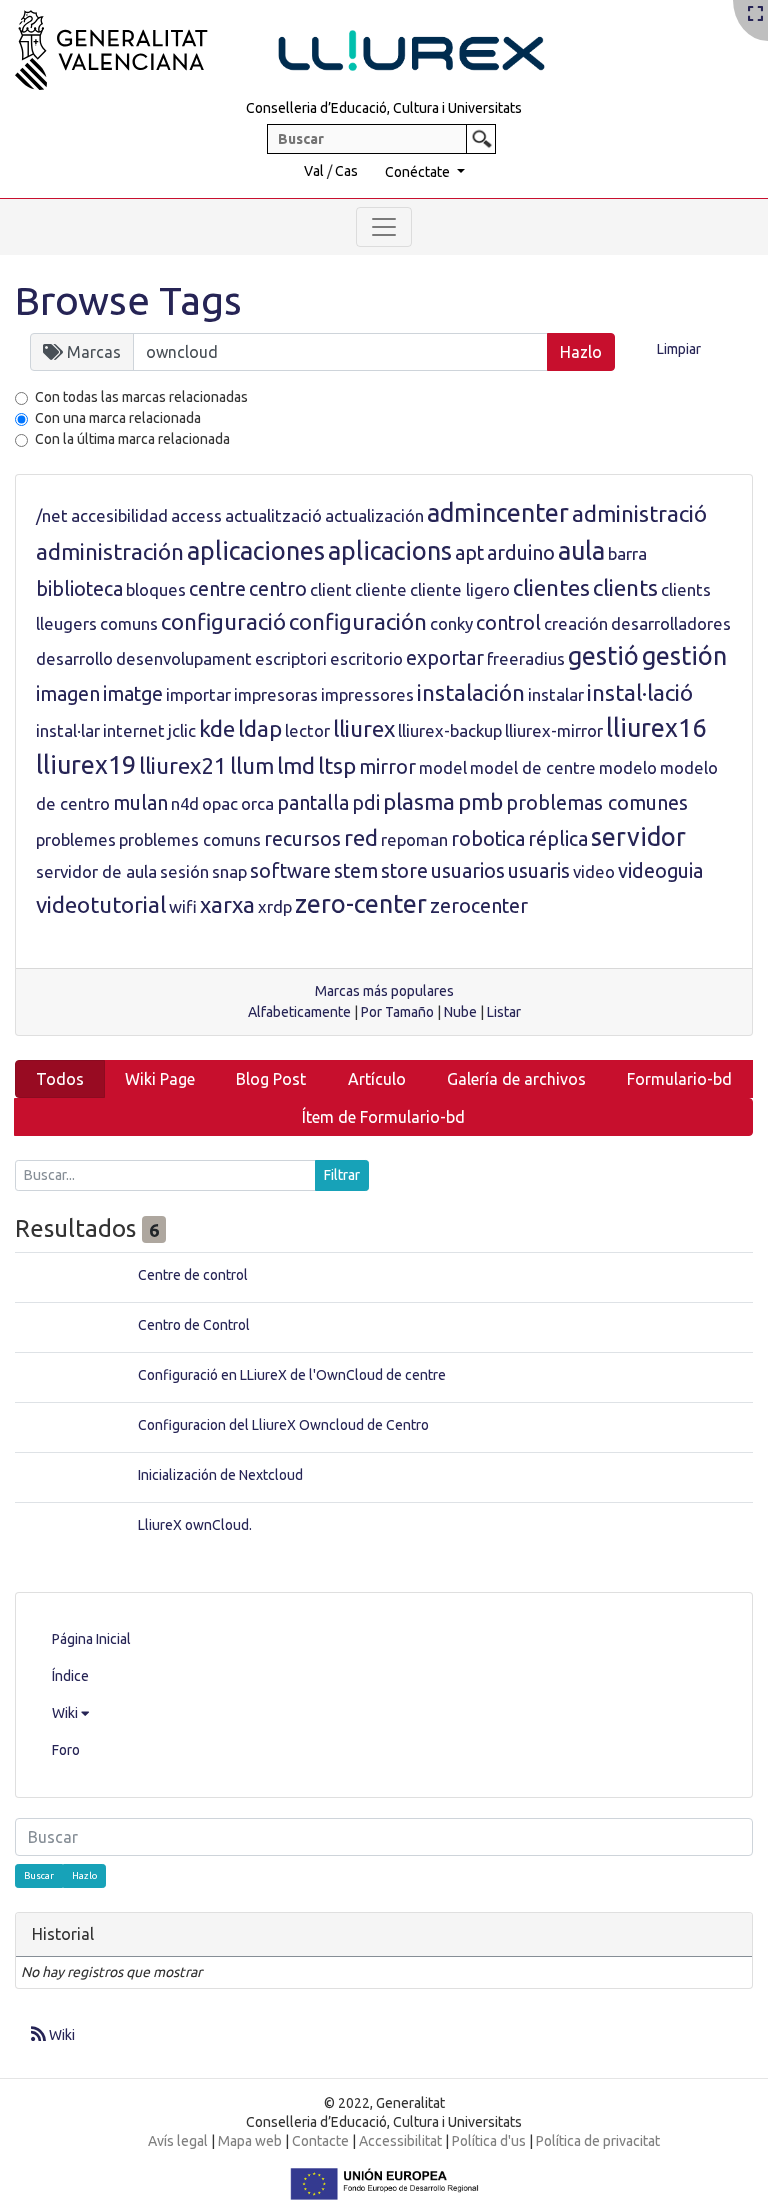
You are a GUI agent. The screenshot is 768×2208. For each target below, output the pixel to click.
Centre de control (193, 1275)
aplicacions (390, 551)
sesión (184, 871)
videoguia (660, 871)
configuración (358, 621)
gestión (684, 656)
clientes (551, 587)
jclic (182, 730)
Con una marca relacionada (118, 418)
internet (134, 730)
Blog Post (271, 1079)
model (443, 767)
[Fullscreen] (755, 15)
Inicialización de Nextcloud (220, 1475)
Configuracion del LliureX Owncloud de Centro (283, 1425)
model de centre (533, 767)
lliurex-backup (450, 730)
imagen (68, 694)
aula (581, 551)
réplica (558, 839)
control (508, 623)
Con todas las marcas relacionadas (141, 397)
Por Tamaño (397, 1012)
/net (52, 515)
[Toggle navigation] (384, 227)
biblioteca (79, 589)
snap (229, 871)
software (290, 871)
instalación (471, 692)
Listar (504, 1012)
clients (625, 587)
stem (356, 871)
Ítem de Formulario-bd (383, 1117)
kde (217, 728)
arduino (521, 553)
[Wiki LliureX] (305, 44)
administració (639, 513)
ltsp (337, 765)
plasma (419, 801)
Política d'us (489, 2141)
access (196, 515)
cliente (381, 589)
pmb (480, 801)
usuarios (468, 871)
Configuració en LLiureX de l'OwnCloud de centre (292, 1375)
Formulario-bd (679, 1079)
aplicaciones (256, 551)
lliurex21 (183, 765)
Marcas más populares (384, 991)
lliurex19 (86, 765)
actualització (273, 515)
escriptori (291, 658)
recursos (302, 839)
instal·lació (640, 692)
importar (198, 694)
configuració (223, 621)
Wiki (66, 1713)
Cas (346, 171)
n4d (185, 803)
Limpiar (679, 349)
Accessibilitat (400, 2141)
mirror (387, 767)
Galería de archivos (516, 1079)
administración (110, 551)
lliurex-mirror (554, 730)
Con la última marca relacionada (132, 439)
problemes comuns (190, 839)
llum (252, 765)
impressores (367, 694)
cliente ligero (460, 589)
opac (220, 803)
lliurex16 (656, 728)
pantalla (313, 803)
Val (314, 171)
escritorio (366, 658)
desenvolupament (184, 658)
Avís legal (178, 2141)
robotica (488, 839)
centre (217, 589)
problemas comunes (597, 803)
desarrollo (74, 658)
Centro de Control (194, 1325)
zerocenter (479, 906)
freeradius (526, 658)
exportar (445, 658)
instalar (556, 694)
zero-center (361, 904)
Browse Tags (128, 300)
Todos (60, 1079)
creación (576, 623)
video (594, 871)
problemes (76, 839)
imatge (133, 694)
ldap (260, 728)
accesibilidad (119, 515)
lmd (296, 765)
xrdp (275, 906)
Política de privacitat (598, 2141)
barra (627, 553)
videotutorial (101, 904)
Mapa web (250, 2141)
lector (307, 730)
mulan (140, 803)
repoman (414, 839)
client (331, 589)
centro (278, 589)
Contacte (320, 2141)
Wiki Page (160, 1079)
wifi (183, 906)
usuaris (539, 871)
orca (257, 803)
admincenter (498, 513)
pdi (366, 803)
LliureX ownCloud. (195, 1525)
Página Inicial (91, 1639)
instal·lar (68, 730)
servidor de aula (96, 871)
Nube (460, 1012)
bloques (156, 589)
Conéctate (419, 172)
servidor (638, 837)
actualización (374, 515)
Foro (66, 1750)
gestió (603, 656)
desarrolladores (671, 623)
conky (451, 623)
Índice (70, 1676)
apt (469, 553)
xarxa (227, 904)
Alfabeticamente (299, 1012)
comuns (129, 623)
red (361, 837)
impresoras (276, 694)
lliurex (364, 728)
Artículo (377, 1079)
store (404, 871)
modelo (628, 767)
